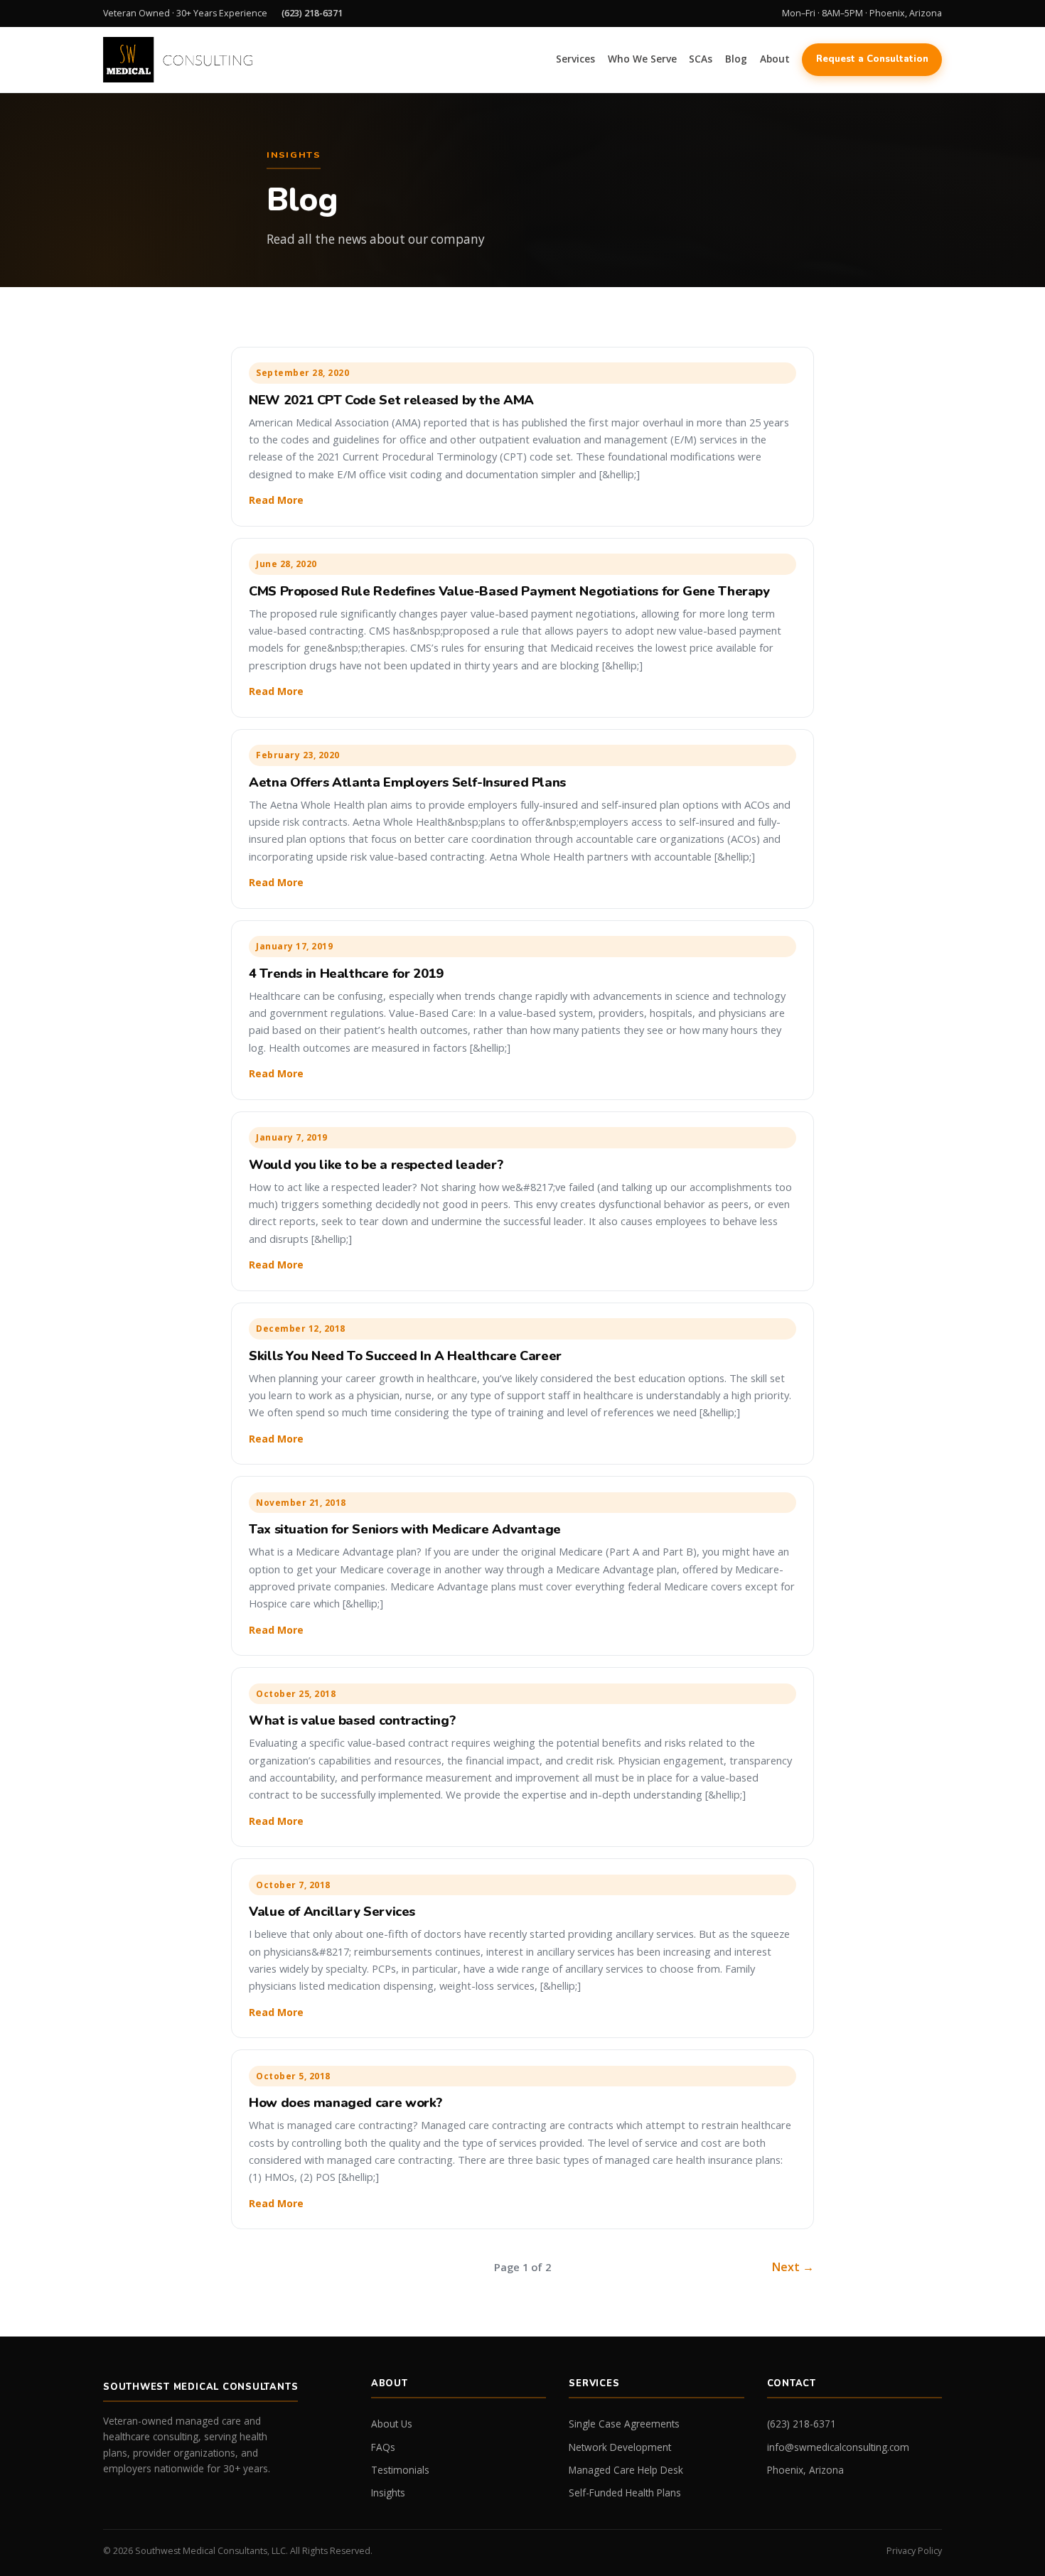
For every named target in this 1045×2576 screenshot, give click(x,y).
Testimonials (400, 2470)
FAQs (383, 2447)
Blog (736, 59)
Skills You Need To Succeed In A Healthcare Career (405, 1356)
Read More (276, 500)
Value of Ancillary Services (332, 1911)
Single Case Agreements (624, 2424)
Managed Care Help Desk (626, 2470)
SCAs (701, 59)
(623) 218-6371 (312, 13)
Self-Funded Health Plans (625, 2493)
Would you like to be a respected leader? (376, 1164)
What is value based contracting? (352, 1720)
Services (575, 59)
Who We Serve (642, 59)
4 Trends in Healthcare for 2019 (346, 973)
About (775, 59)
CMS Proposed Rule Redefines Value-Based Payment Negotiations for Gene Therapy (509, 591)
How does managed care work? (345, 2102)
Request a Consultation (872, 59)
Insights (388, 2493)
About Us (392, 2424)
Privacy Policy (914, 2551)
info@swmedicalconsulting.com (838, 2447)
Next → (793, 2267)
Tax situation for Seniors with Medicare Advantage (405, 1529)
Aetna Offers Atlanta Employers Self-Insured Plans (407, 782)
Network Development (620, 2447)
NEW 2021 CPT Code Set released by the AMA (391, 400)
